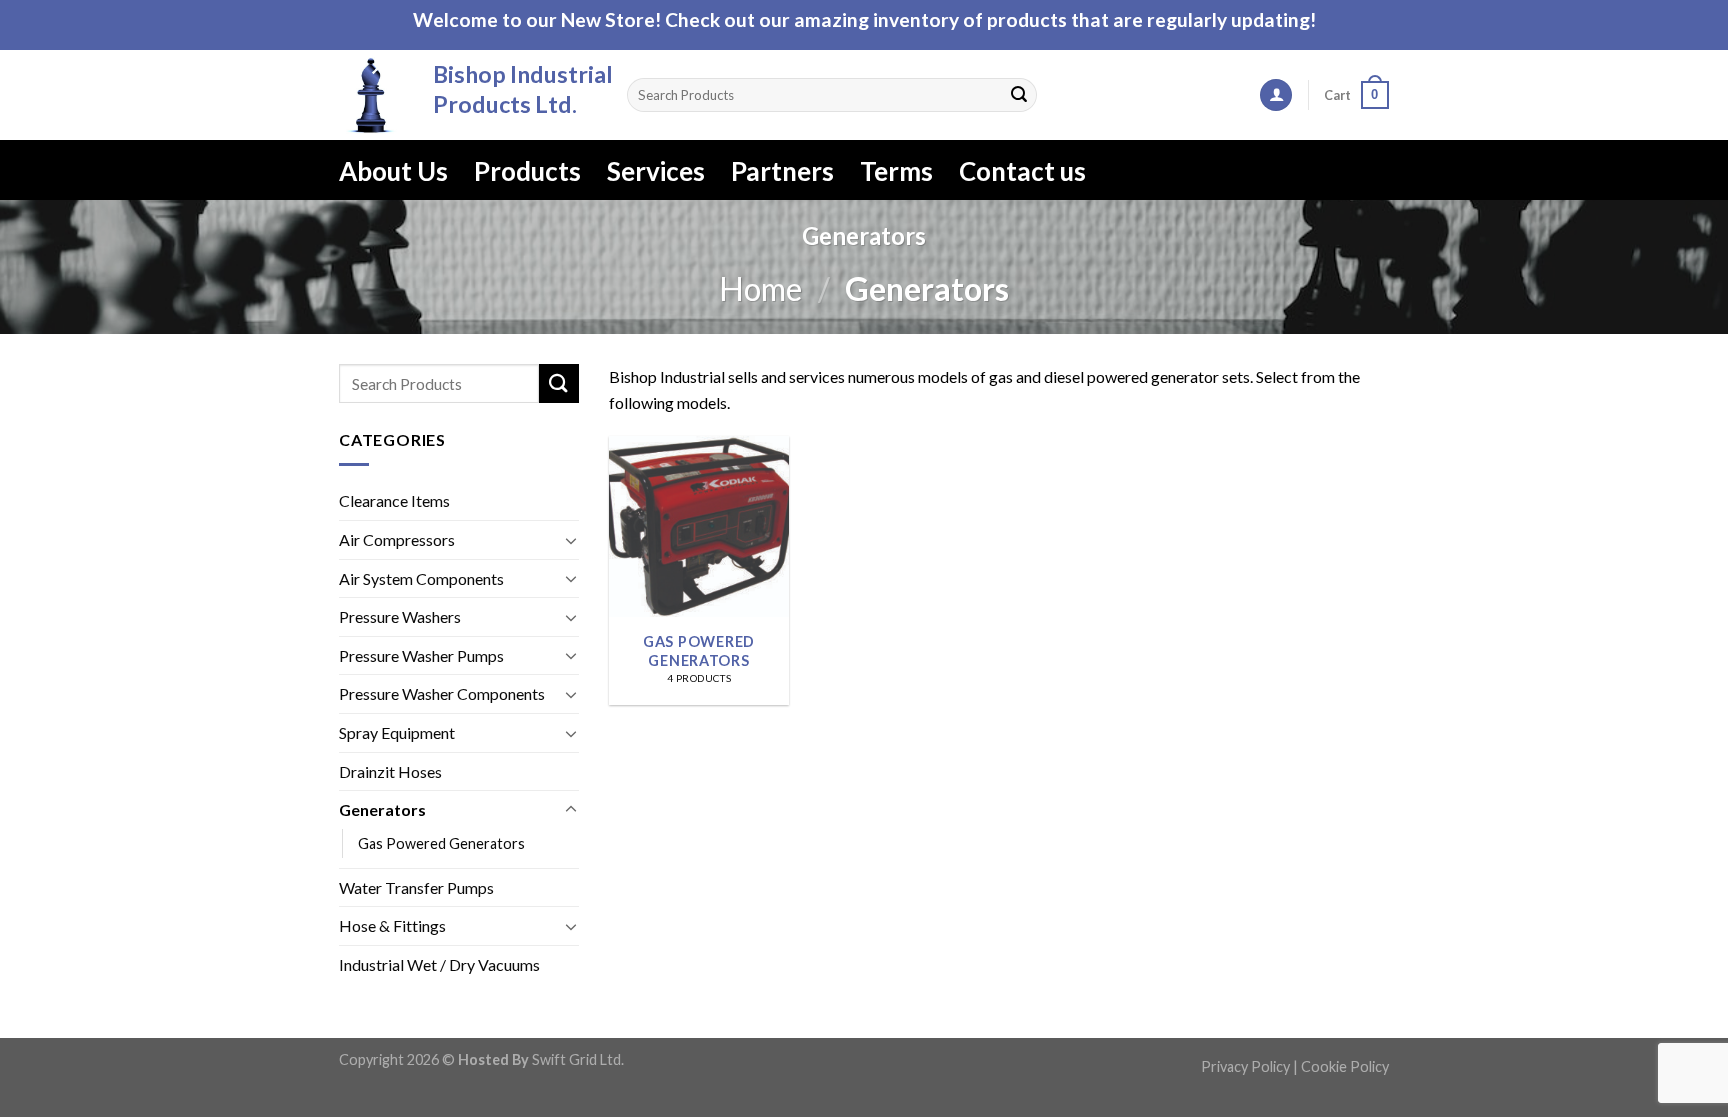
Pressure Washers (400, 617)
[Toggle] (571, 540)
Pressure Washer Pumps (421, 655)
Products (527, 171)
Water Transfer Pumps (416, 887)
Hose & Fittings (392, 926)
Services (656, 171)
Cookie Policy (1345, 1066)
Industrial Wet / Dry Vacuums (439, 964)
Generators (382, 810)
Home (760, 288)
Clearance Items (394, 501)
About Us (393, 171)
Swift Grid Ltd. (576, 1059)
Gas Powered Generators (441, 843)
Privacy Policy (1245, 1066)
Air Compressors (397, 539)
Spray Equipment (397, 732)
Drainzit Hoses (390, 771)
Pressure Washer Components (442, 694)
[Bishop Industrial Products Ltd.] (371, 95)
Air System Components (421, 578)
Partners (782, 171)
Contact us (1022, 171)
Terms (896, 171)
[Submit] (1019, 95)
